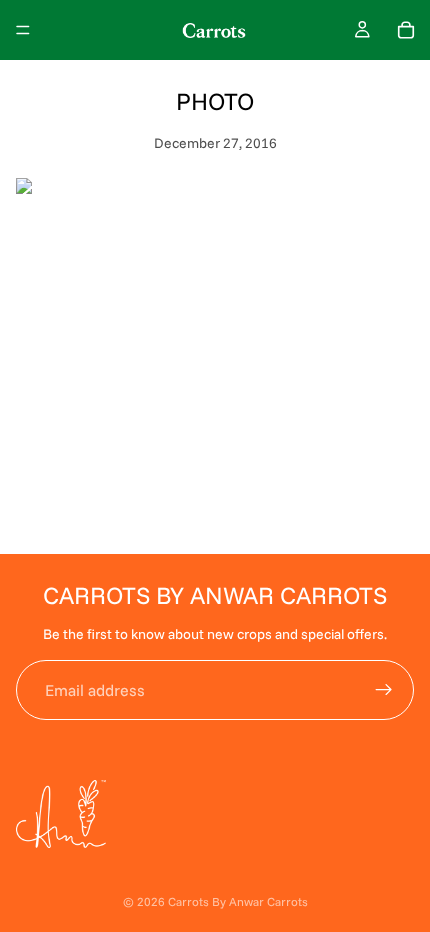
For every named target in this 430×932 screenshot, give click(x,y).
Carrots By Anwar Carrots (238, 901)
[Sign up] (384, 690)
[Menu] (23, 30)
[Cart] (406, 30)
